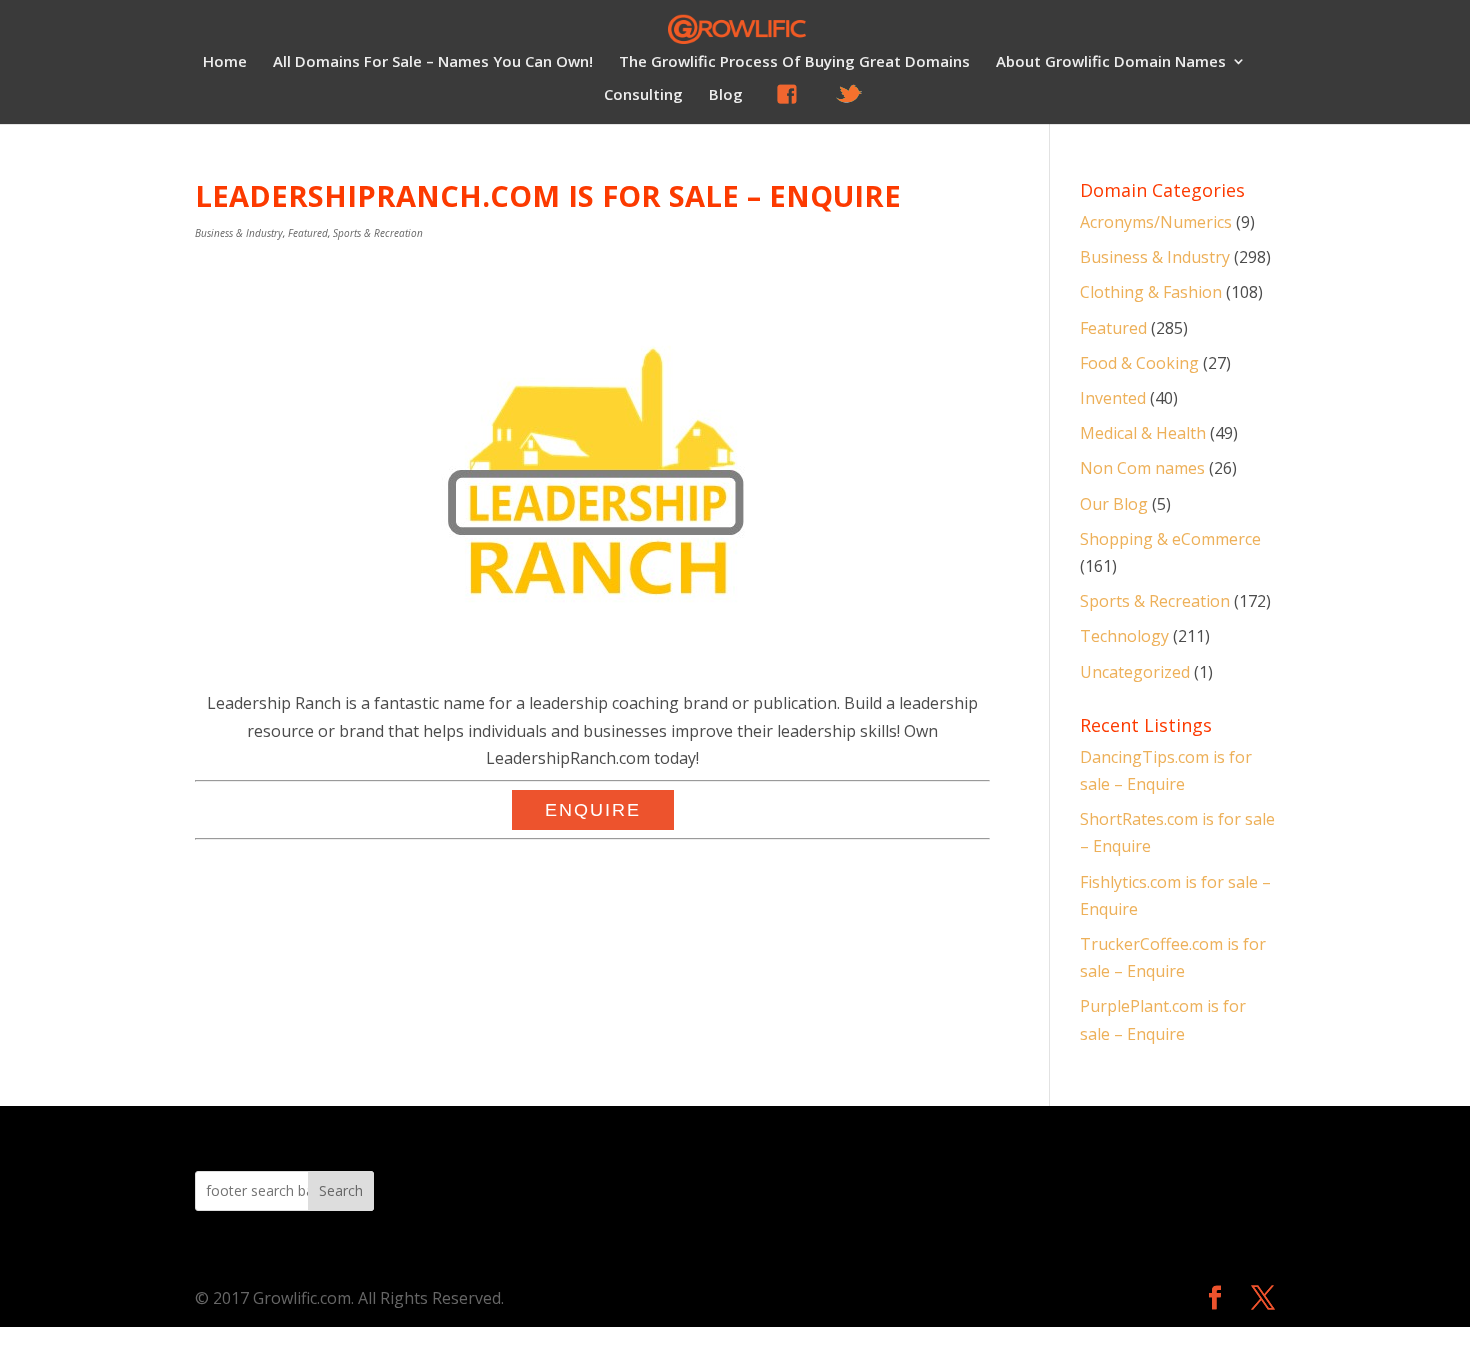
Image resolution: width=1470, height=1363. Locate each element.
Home (225, 62)
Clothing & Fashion (1151, 292)
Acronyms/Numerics (1156, 222)
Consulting (643, 95)
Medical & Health (1143, 433)
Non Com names (1142, 468)
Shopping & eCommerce (1170, 539)
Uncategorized (1135, 672)
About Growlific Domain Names (1111, 62)
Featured (308, 233)
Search (341, 1190)
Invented (1113, 398)
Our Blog (1114, 504)
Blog (726, 95)
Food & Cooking (1139, 363)
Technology (1124, 636)
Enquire (593, 810)
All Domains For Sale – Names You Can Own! (433, 62)
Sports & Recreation (378, 233)
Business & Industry (239, 233)
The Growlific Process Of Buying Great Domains (794, 62)
